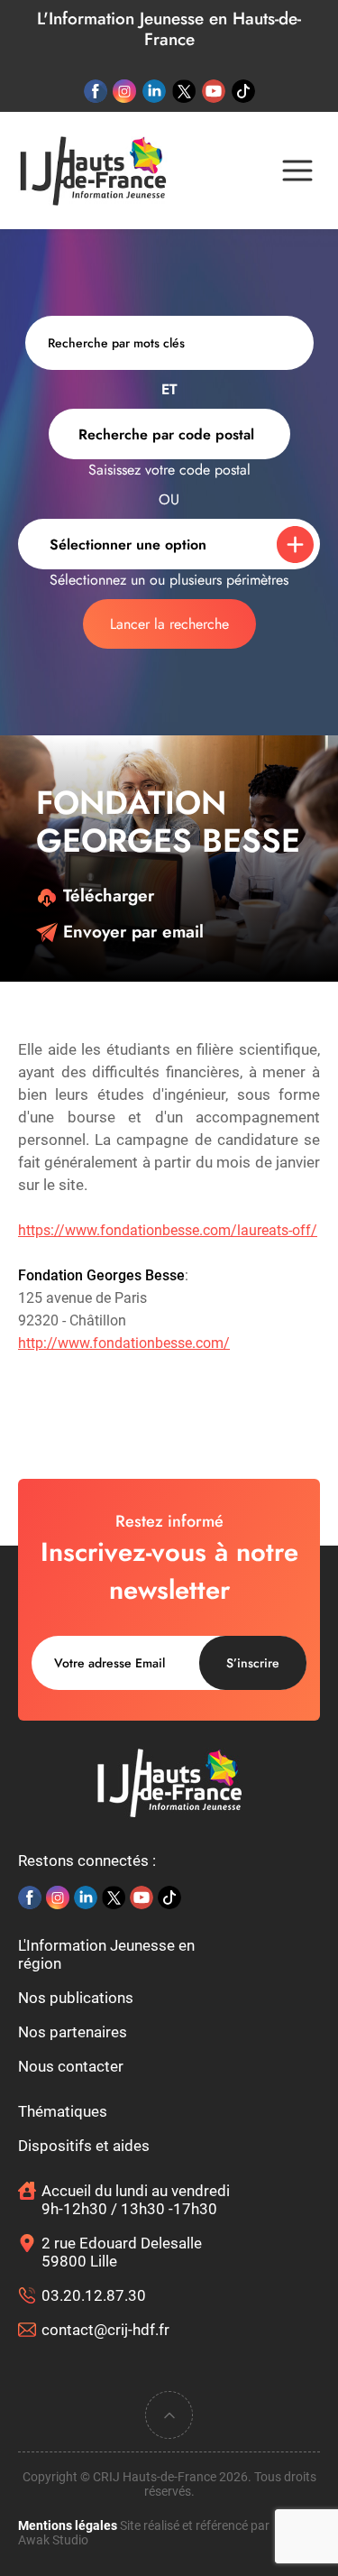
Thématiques (63, 2111)
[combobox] (169, 434)
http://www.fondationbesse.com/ (124, 1343)
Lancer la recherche (169, 624)
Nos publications (76, 1998)
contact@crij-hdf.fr (105, 2330)
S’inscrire (253, 1663)
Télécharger (106, 896)
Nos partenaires (73, 2032)
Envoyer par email (131, 932)
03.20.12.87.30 (94, 2295)
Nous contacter (71, 2066)
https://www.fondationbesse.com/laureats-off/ (168, 1230)
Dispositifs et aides (84, 2146)
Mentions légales (68, 2525)
